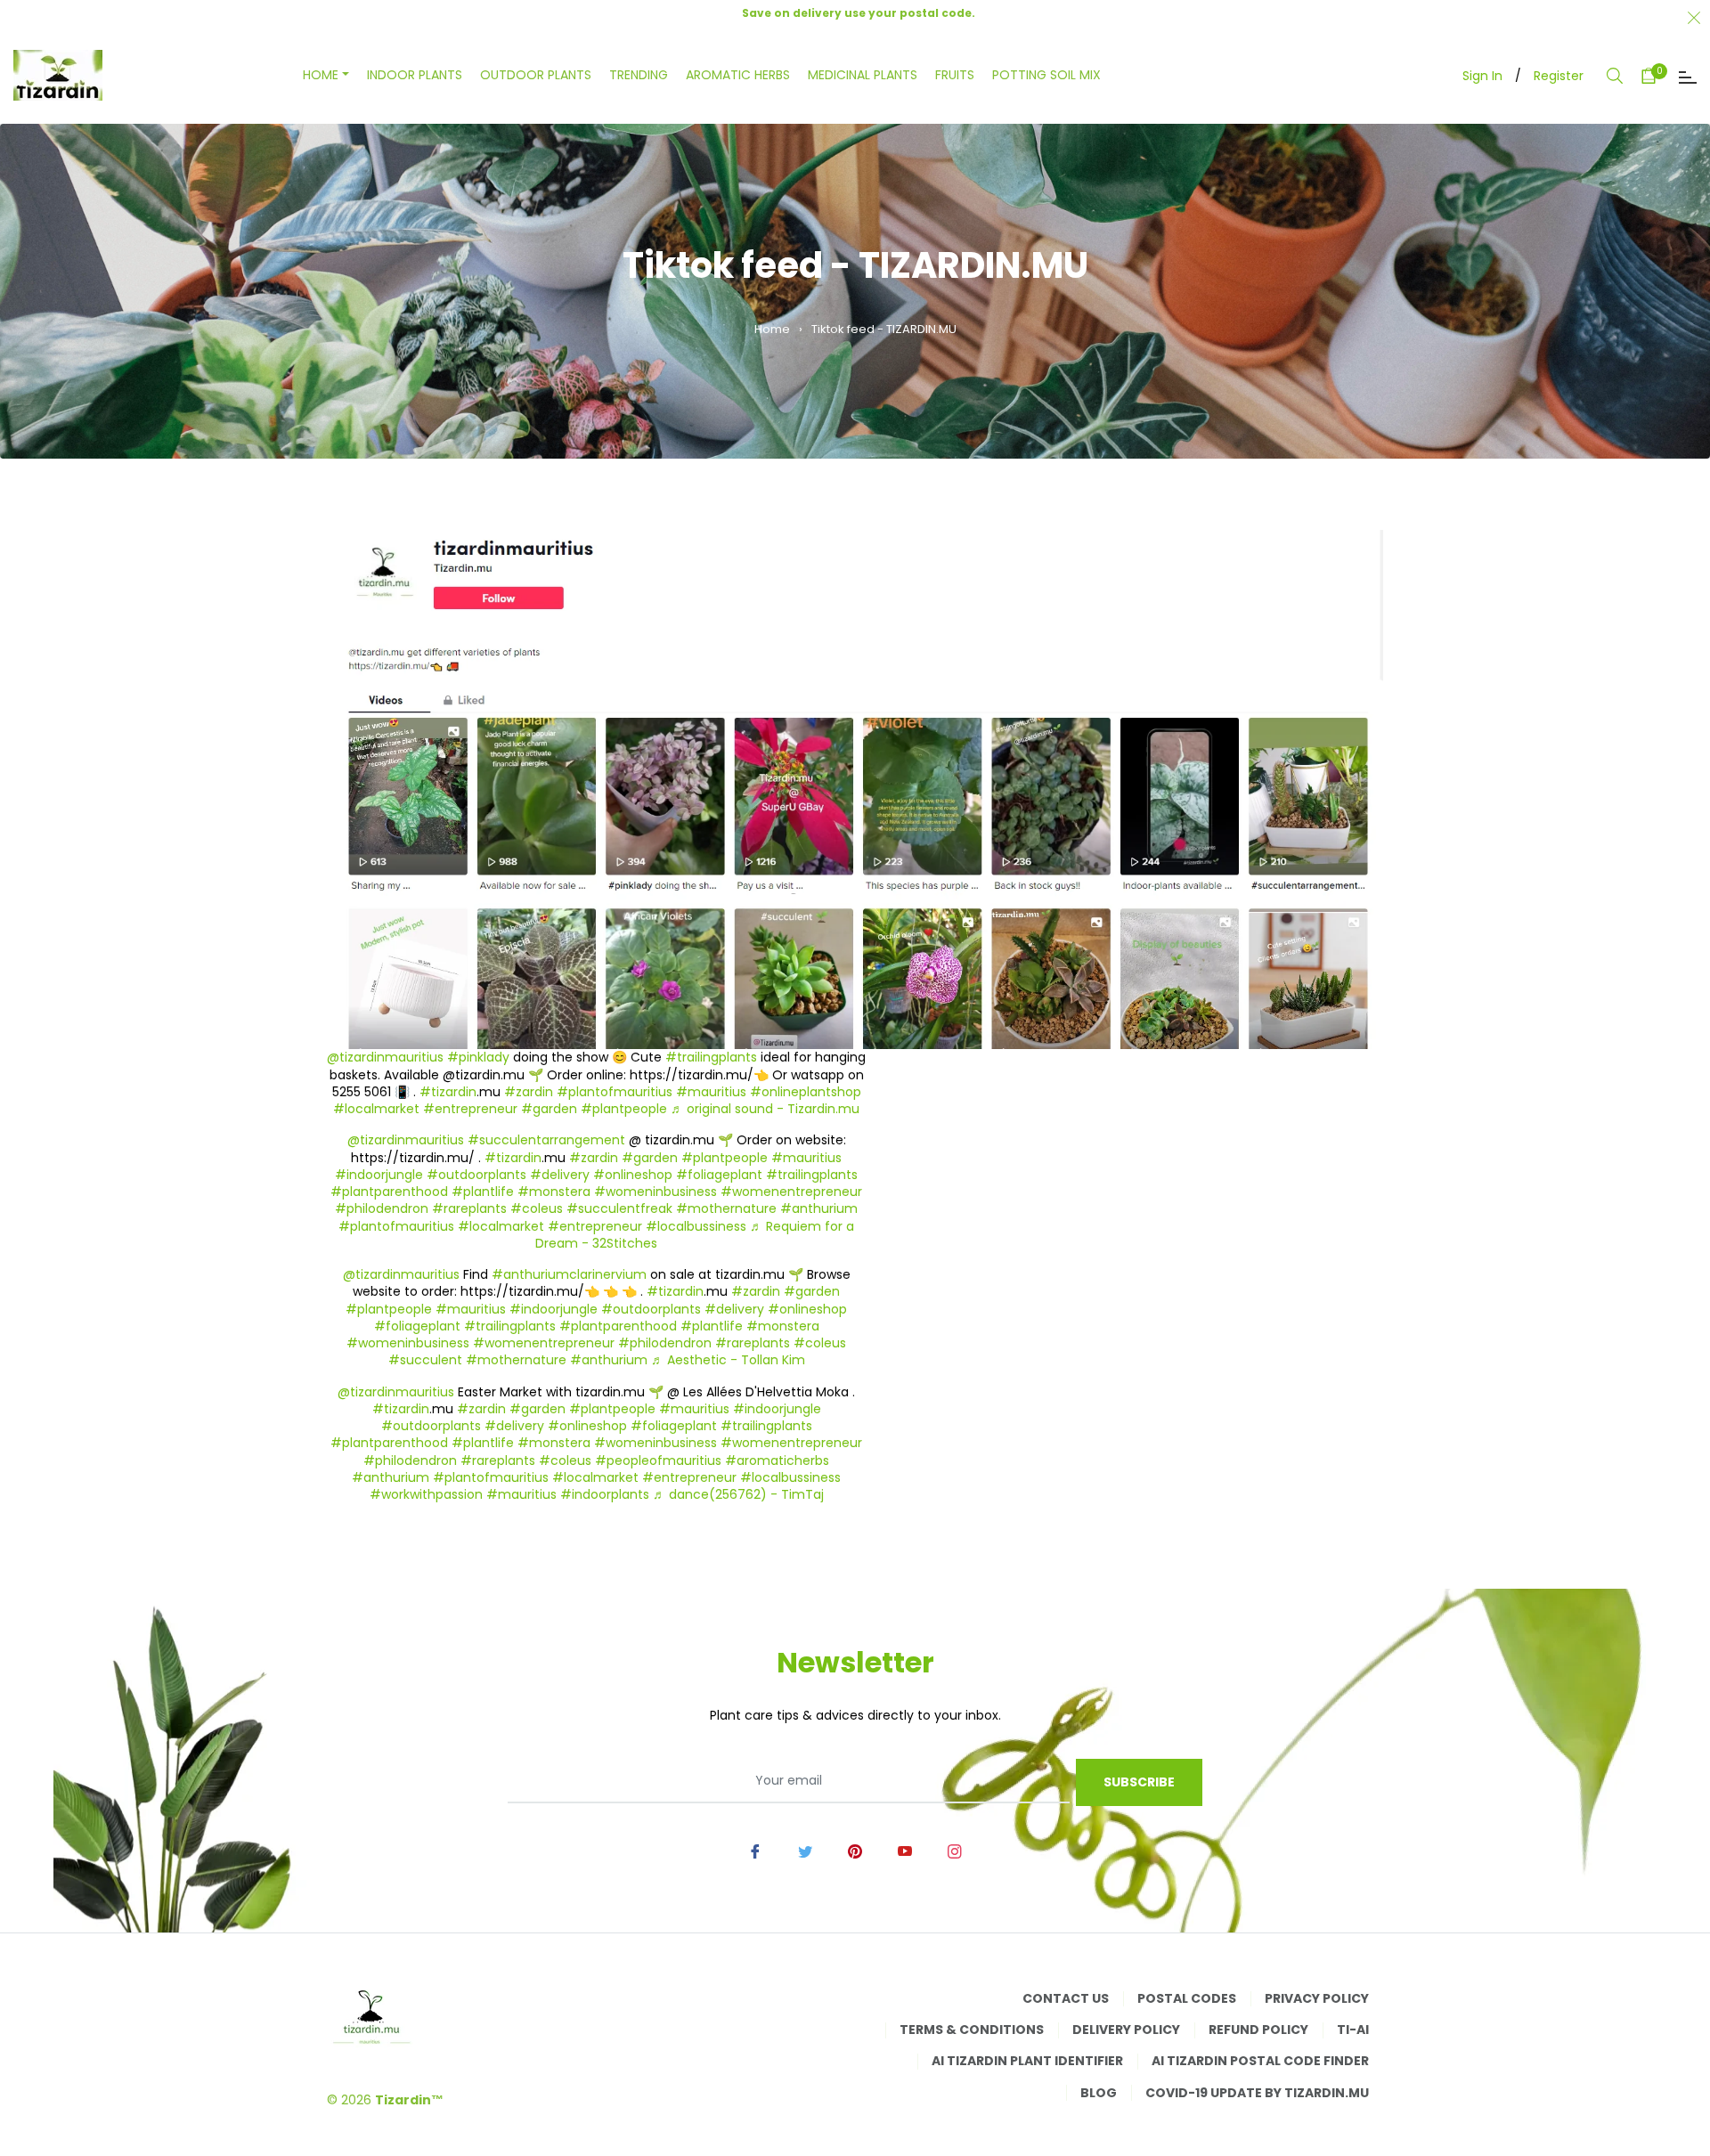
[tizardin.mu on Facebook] (755, 1851)
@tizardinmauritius (385, 1057)
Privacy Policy (1317, 1998)
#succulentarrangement (546, 1140)
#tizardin (448, 1092)
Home (772, 329)
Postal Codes (1187, 1998)
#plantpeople (624, 1109)
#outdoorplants (476, 1175)
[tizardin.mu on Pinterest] (855, 1851)
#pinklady (478, 1057)
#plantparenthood (389, 1192)
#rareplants (469, 1208)
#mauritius (711, 1092)
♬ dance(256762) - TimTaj (738, 1494)
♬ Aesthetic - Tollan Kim (728, 1360)
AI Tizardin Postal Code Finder (1260, 2061)
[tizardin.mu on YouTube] (905, 1851)
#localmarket (376, 1109)
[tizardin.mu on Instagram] (955, 1851)
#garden (549, 1109)
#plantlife (483, 1192)
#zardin (529, 1092)
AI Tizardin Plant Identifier (1027, 2061)
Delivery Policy (1126, 2030)
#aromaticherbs (777, 1460)
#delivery (560, 1175)
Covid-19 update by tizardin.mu (1257, 2093)
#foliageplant (719, 1175)
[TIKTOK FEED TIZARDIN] (855, 789)
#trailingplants (711, 1057)
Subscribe (1139, 1782)
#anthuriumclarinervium (569, 1274)
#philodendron (382, 1208)
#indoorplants (605, 1494)
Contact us (1066, 1998)
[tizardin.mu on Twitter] (805, 1851)
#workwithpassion (426, 1494)
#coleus (537, 1208)
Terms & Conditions (972, 2030)
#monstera (554, 1192)
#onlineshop (633, 1175)
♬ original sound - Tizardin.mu (765, 1109)
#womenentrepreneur (791, 1192)
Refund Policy (1258, 2030)
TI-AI (1353, 2030)
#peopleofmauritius (658, 1460)
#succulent (425, 1360)
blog (1099, 2093)
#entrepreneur (470, 1109)
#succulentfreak (619, 1208)
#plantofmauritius (615, 1092)
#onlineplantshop (806, 1092)
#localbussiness (696, 1226)
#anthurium (819, 1208)
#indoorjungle (379, 1175)
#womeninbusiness (655, 1192)
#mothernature (726, 1208)
